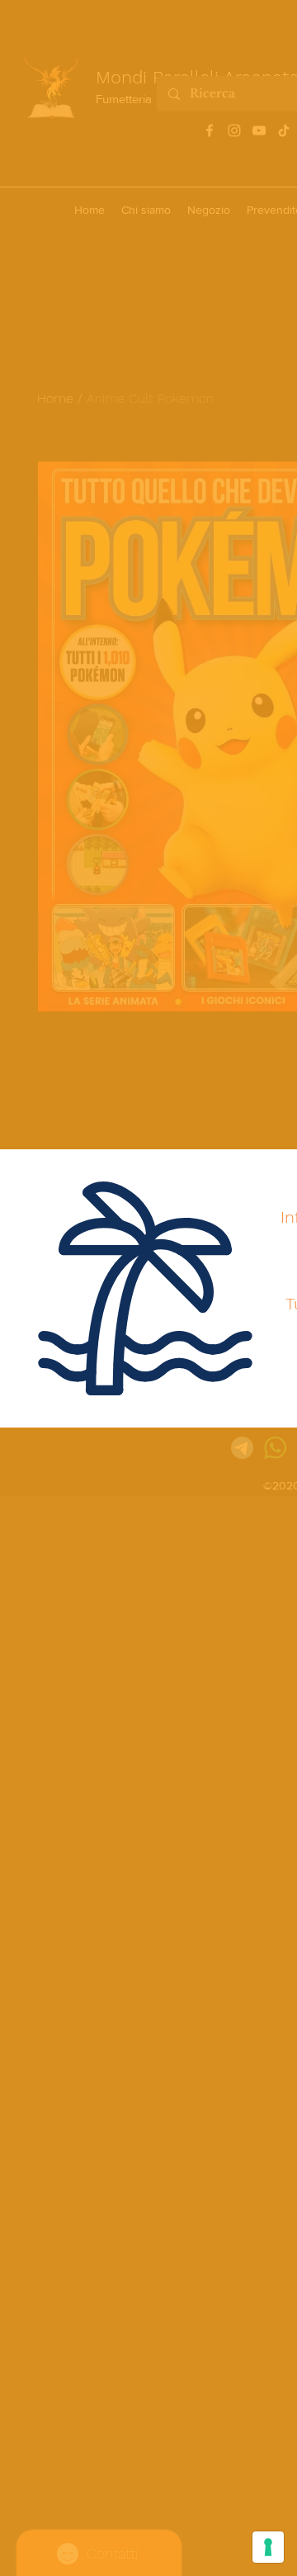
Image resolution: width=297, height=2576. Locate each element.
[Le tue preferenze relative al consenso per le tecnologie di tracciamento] (268, 2547)
